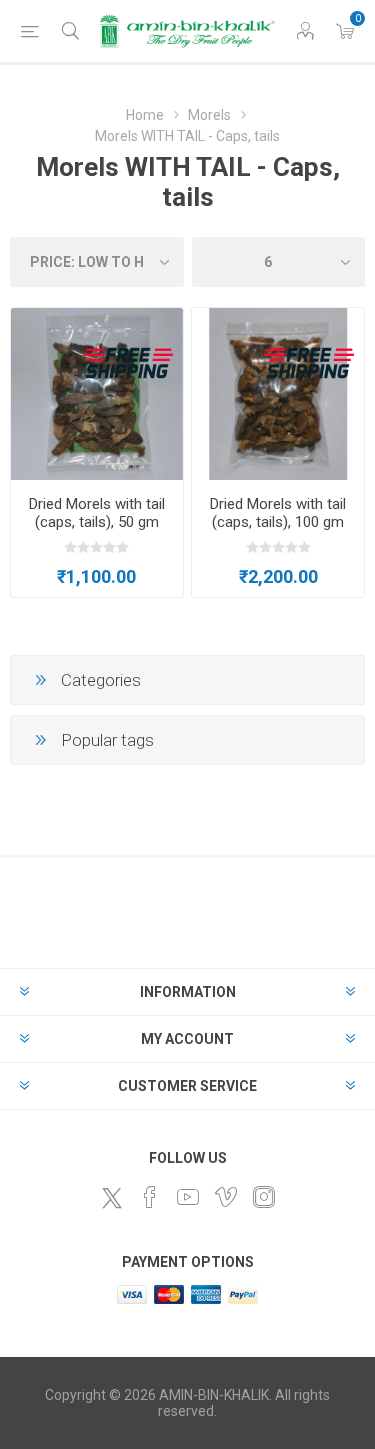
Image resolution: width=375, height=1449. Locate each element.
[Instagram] (264, 1197)
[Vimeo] (226, 1197)
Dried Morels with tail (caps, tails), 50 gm (97, 513)
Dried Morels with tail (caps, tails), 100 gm (278, 513)
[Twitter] (112, 1198)
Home (145, 115)
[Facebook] (150, 1197)
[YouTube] (188, 1197)
